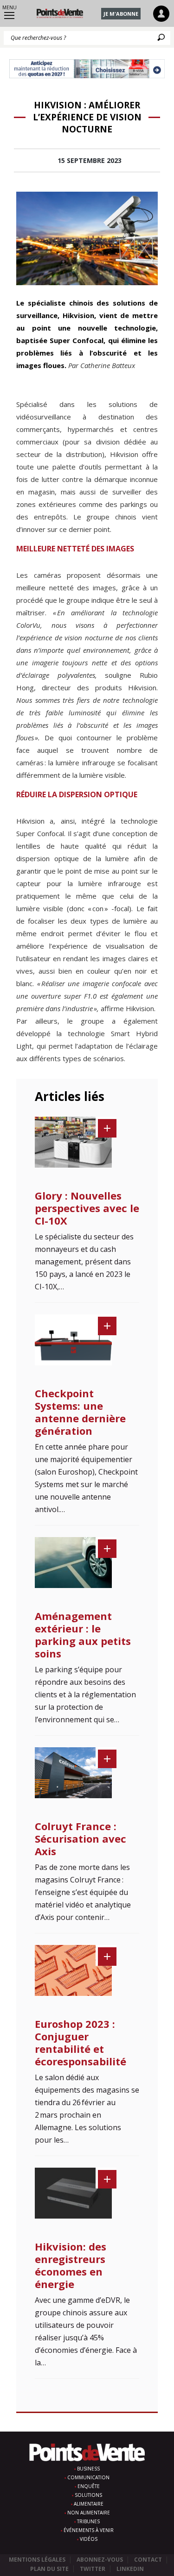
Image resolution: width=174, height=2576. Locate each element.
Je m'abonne (121, 14)
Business (88, 2469)
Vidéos (89, 2539)
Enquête (89, 2486)
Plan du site (49, 2569)
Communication (88, 2477)
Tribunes (88, 2521)
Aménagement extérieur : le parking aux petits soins (83, 1635)
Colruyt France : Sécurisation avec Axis (81, 1838)
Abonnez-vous (100, 2560)
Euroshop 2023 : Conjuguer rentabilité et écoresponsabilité (81, 2042)
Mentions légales (37, 2560)
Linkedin (130, 2569)
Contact (148, 2560)
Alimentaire (89, 2504)
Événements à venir (89, 2530)
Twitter (93, 2569)
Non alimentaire (89, 2513)
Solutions (88, 2495)
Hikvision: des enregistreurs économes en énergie (71, 2265)
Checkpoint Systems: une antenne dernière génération (80, 1412)
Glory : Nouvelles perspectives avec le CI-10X (87, 1208)
